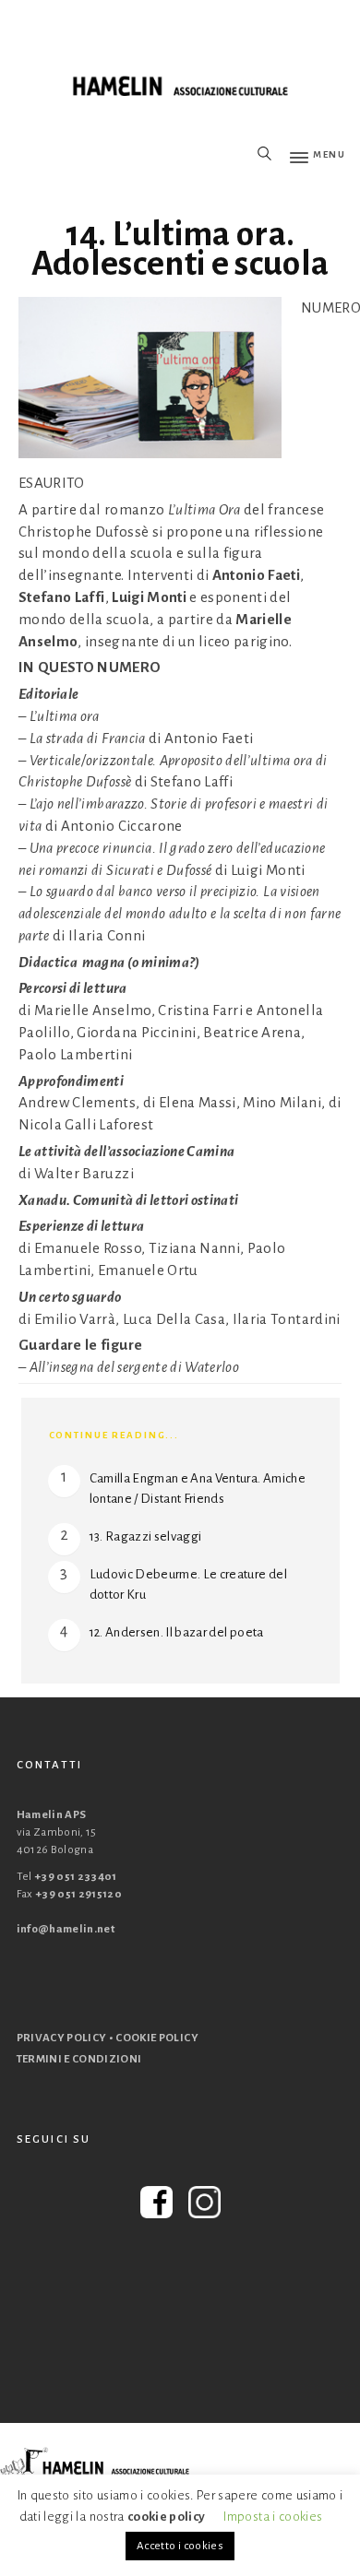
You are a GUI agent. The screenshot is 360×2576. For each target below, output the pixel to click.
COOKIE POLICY (157, 2038)
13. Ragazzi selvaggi (146, 1536)
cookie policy (167, 2517)
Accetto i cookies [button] (180, 2546)
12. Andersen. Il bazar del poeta (177, 1632)
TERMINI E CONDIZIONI (79, 2059)
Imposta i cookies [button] (273, 2517)
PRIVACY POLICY (62, 2038)
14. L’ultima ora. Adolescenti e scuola (180, 249)
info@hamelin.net (66, 1929)
